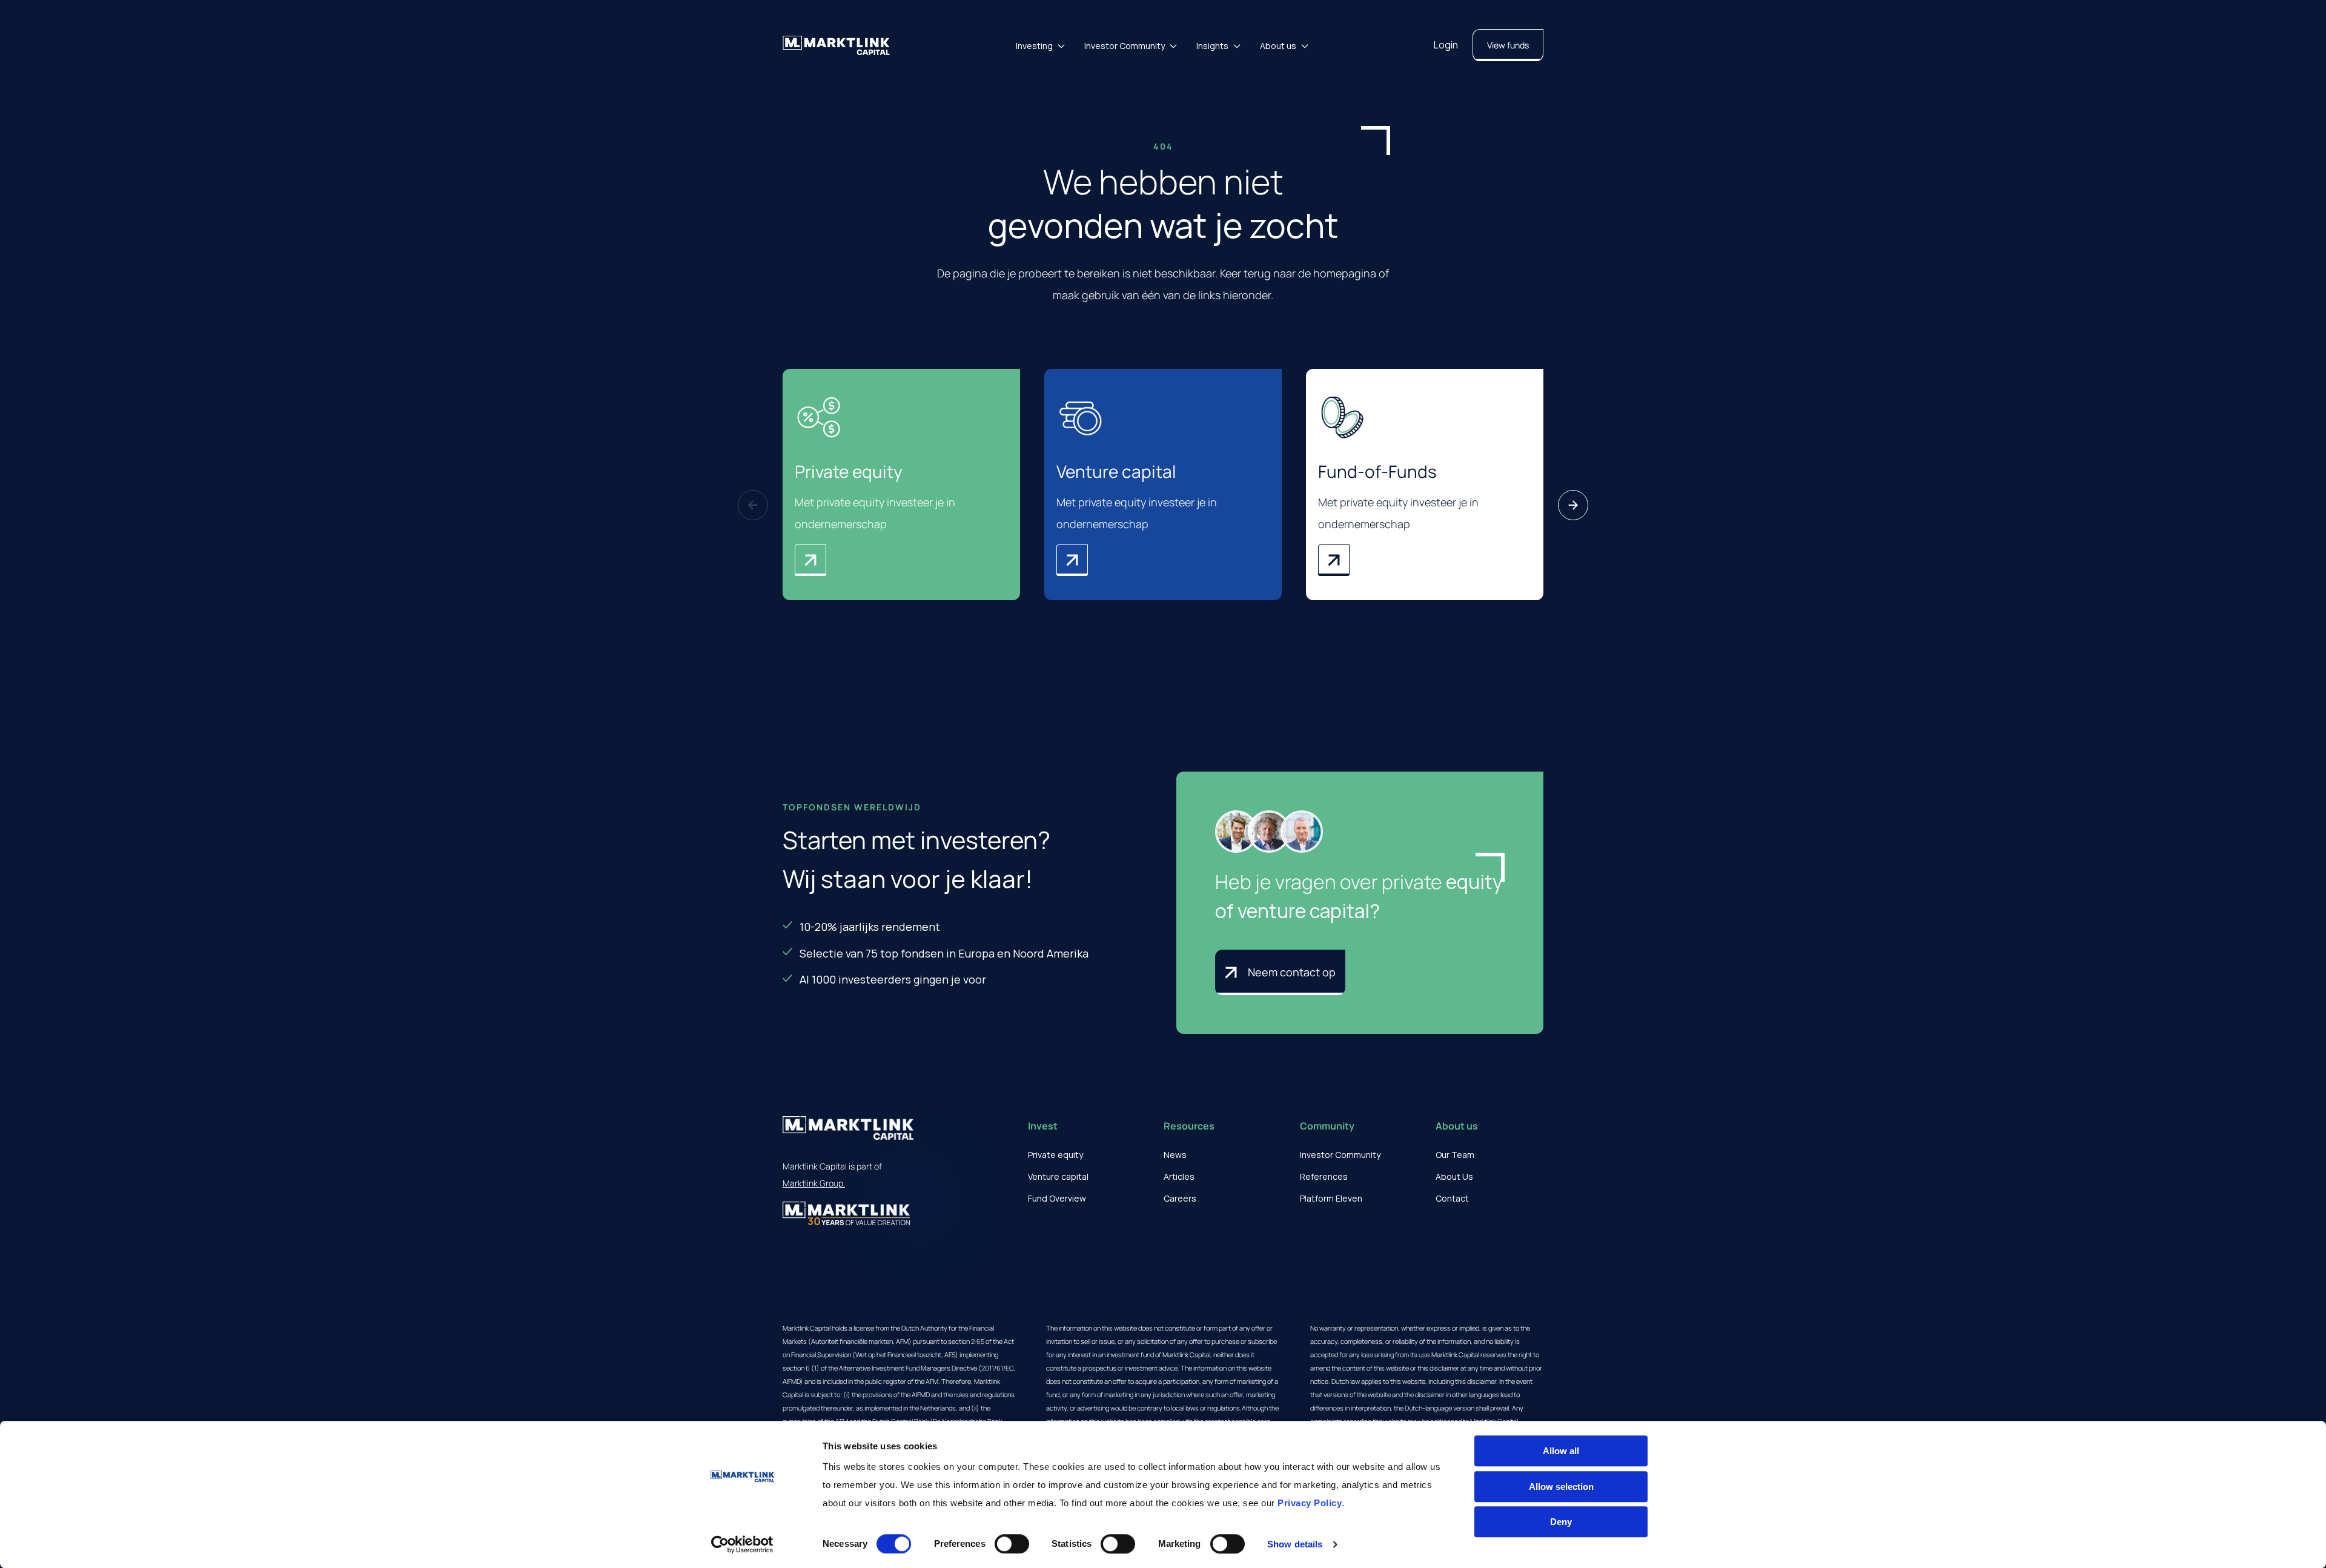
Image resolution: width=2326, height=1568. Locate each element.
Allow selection (1561, 1487)
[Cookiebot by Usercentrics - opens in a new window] (742, 1544)
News (1175, 1155)
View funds (1508, 45)
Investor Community (1125, 46)
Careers (1180, 1198)
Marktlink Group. (814, 1183)
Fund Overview (1057, 1198)
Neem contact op (1292, 972)
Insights (1212, 46)
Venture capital (1058, 1176)
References (1324, 1176)
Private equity (1055, 1155)
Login (1446, 45)
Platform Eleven (1331, 1198)
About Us (1454, 1176)
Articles (1179, 1176)
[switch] (1012, 1544)
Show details (1295, 1544)
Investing (1034, 46)
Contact (1452, 1198)
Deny (1561, 1522)
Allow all (1561, 1451)
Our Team (1455, 1155)
